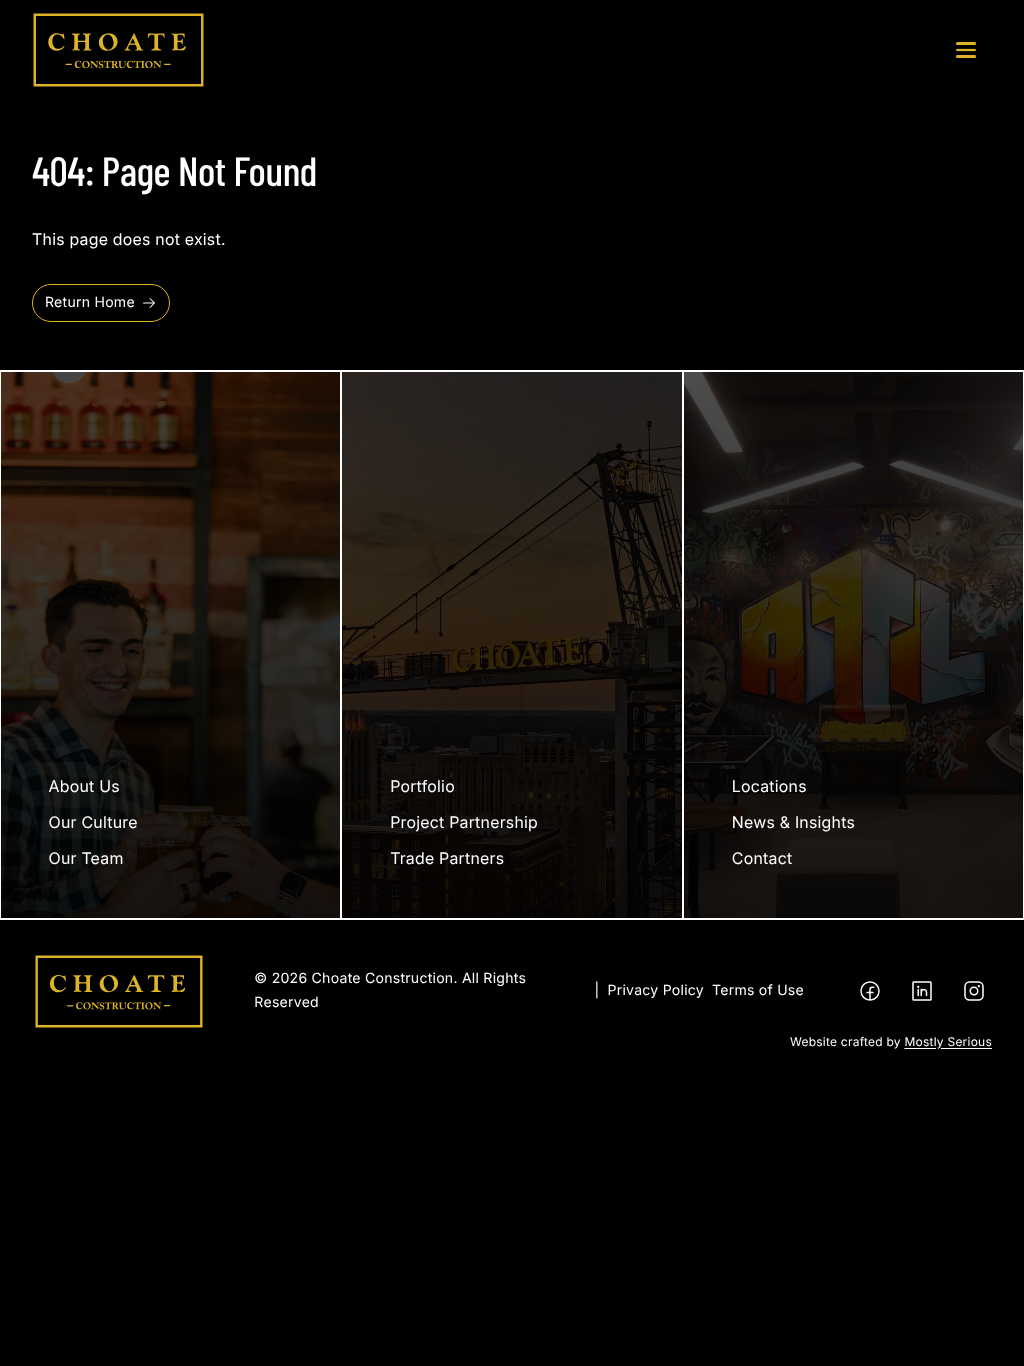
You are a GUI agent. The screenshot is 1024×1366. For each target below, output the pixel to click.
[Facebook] (870, 991)
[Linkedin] (922, 991)
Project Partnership (464, 822)
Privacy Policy (656, 990)
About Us (84, 786)
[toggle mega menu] (966, 50)
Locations (769, 786)
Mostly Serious (948, 1041)
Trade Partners (447, 858)
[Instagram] (974, 991)
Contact (762, 858)
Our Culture (93, 822)
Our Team (86, 858)
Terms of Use (758, 990)
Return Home (90, 302)
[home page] (118, 50)
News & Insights (793, 822)
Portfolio (422, 786)
